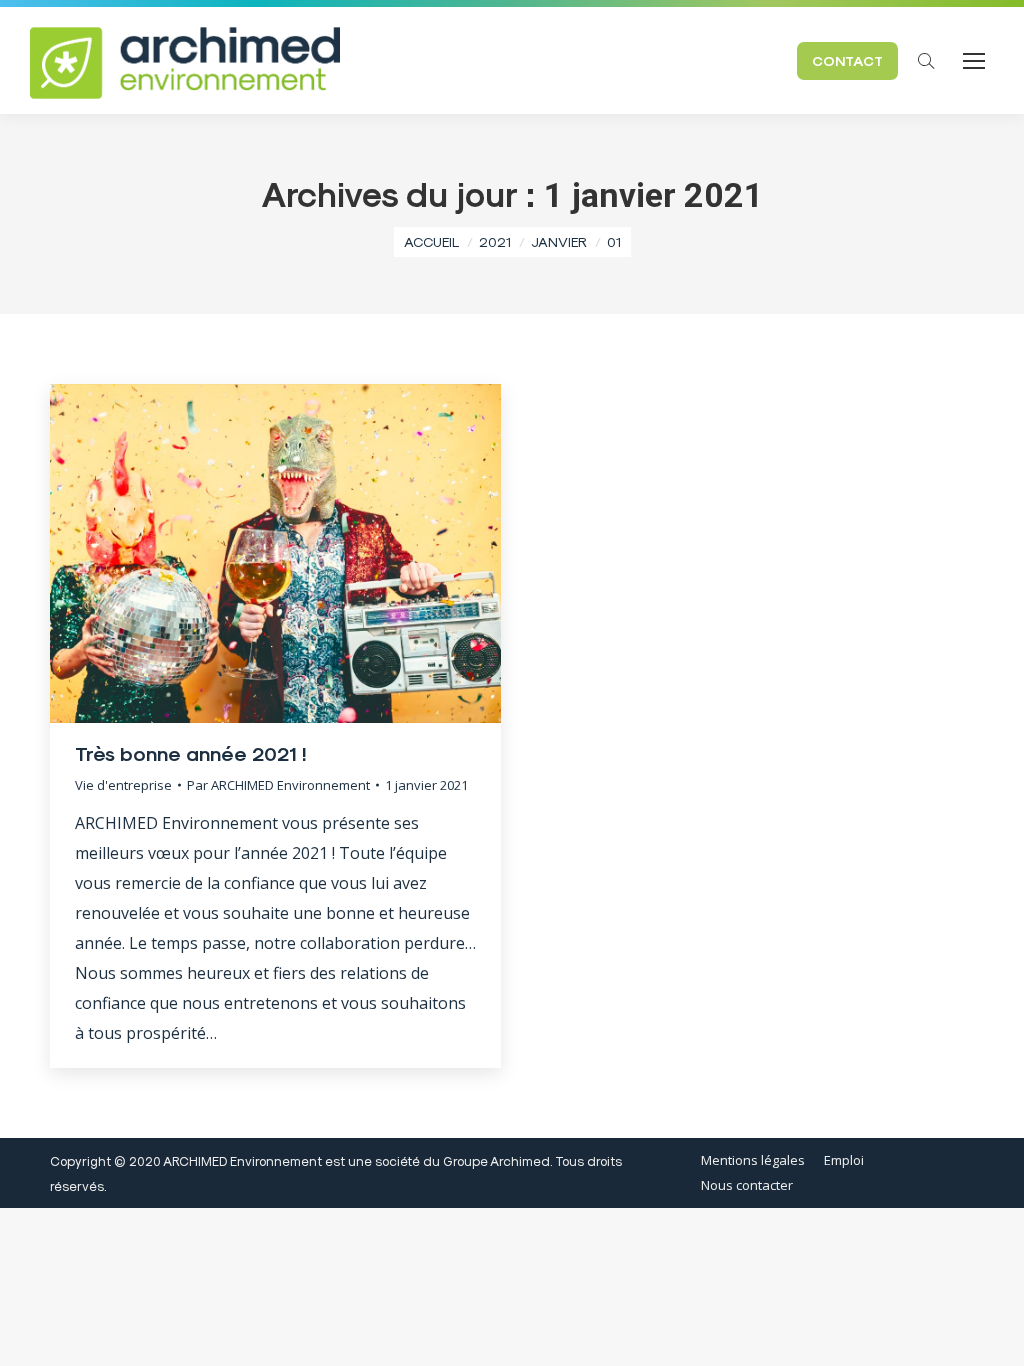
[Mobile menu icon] (974, 61)
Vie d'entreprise (123, 785)
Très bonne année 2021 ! (191, 753)
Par (278, 785)
